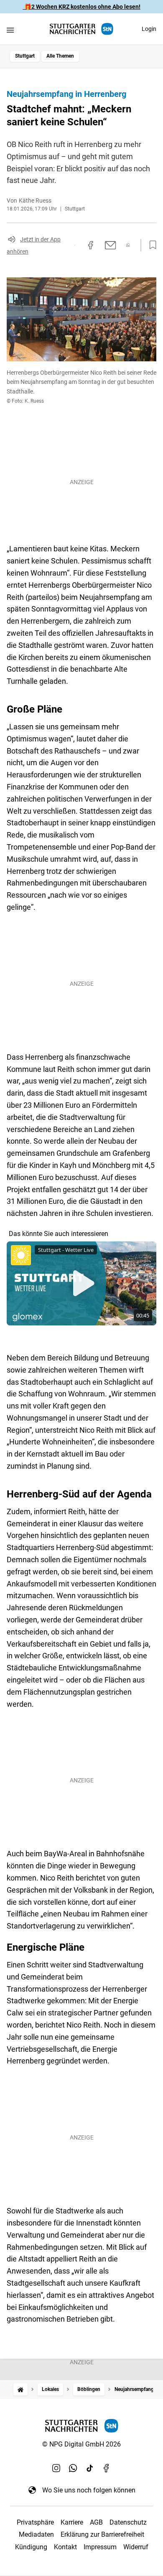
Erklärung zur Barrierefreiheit (102, 2534)
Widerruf (136, 2547)
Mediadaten (36, 2534)
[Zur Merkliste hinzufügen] (150, 245)
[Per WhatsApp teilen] (128, 245)
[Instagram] (56, 2468)
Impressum (100, 2547)
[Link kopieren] (75, 245)
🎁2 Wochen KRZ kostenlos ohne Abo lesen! (82, 7)
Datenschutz (128, 2522)
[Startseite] (20, 2389)
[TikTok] (90, 2468)
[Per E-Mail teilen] (111, 245)
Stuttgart (25, 56)
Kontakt (65, 2547)
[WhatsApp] (73, 2468)
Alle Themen (60, 56)
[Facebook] (107, 2468)
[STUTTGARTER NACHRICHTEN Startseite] (81, 29)
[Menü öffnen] (10, 30)
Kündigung (31, 2547)
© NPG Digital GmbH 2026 (81, 2444)
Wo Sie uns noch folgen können (89, 2490)
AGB (96, 2522)
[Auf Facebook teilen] (91, 245)
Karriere (72, 2522)
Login (149, 29)
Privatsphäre (35, 2522)
